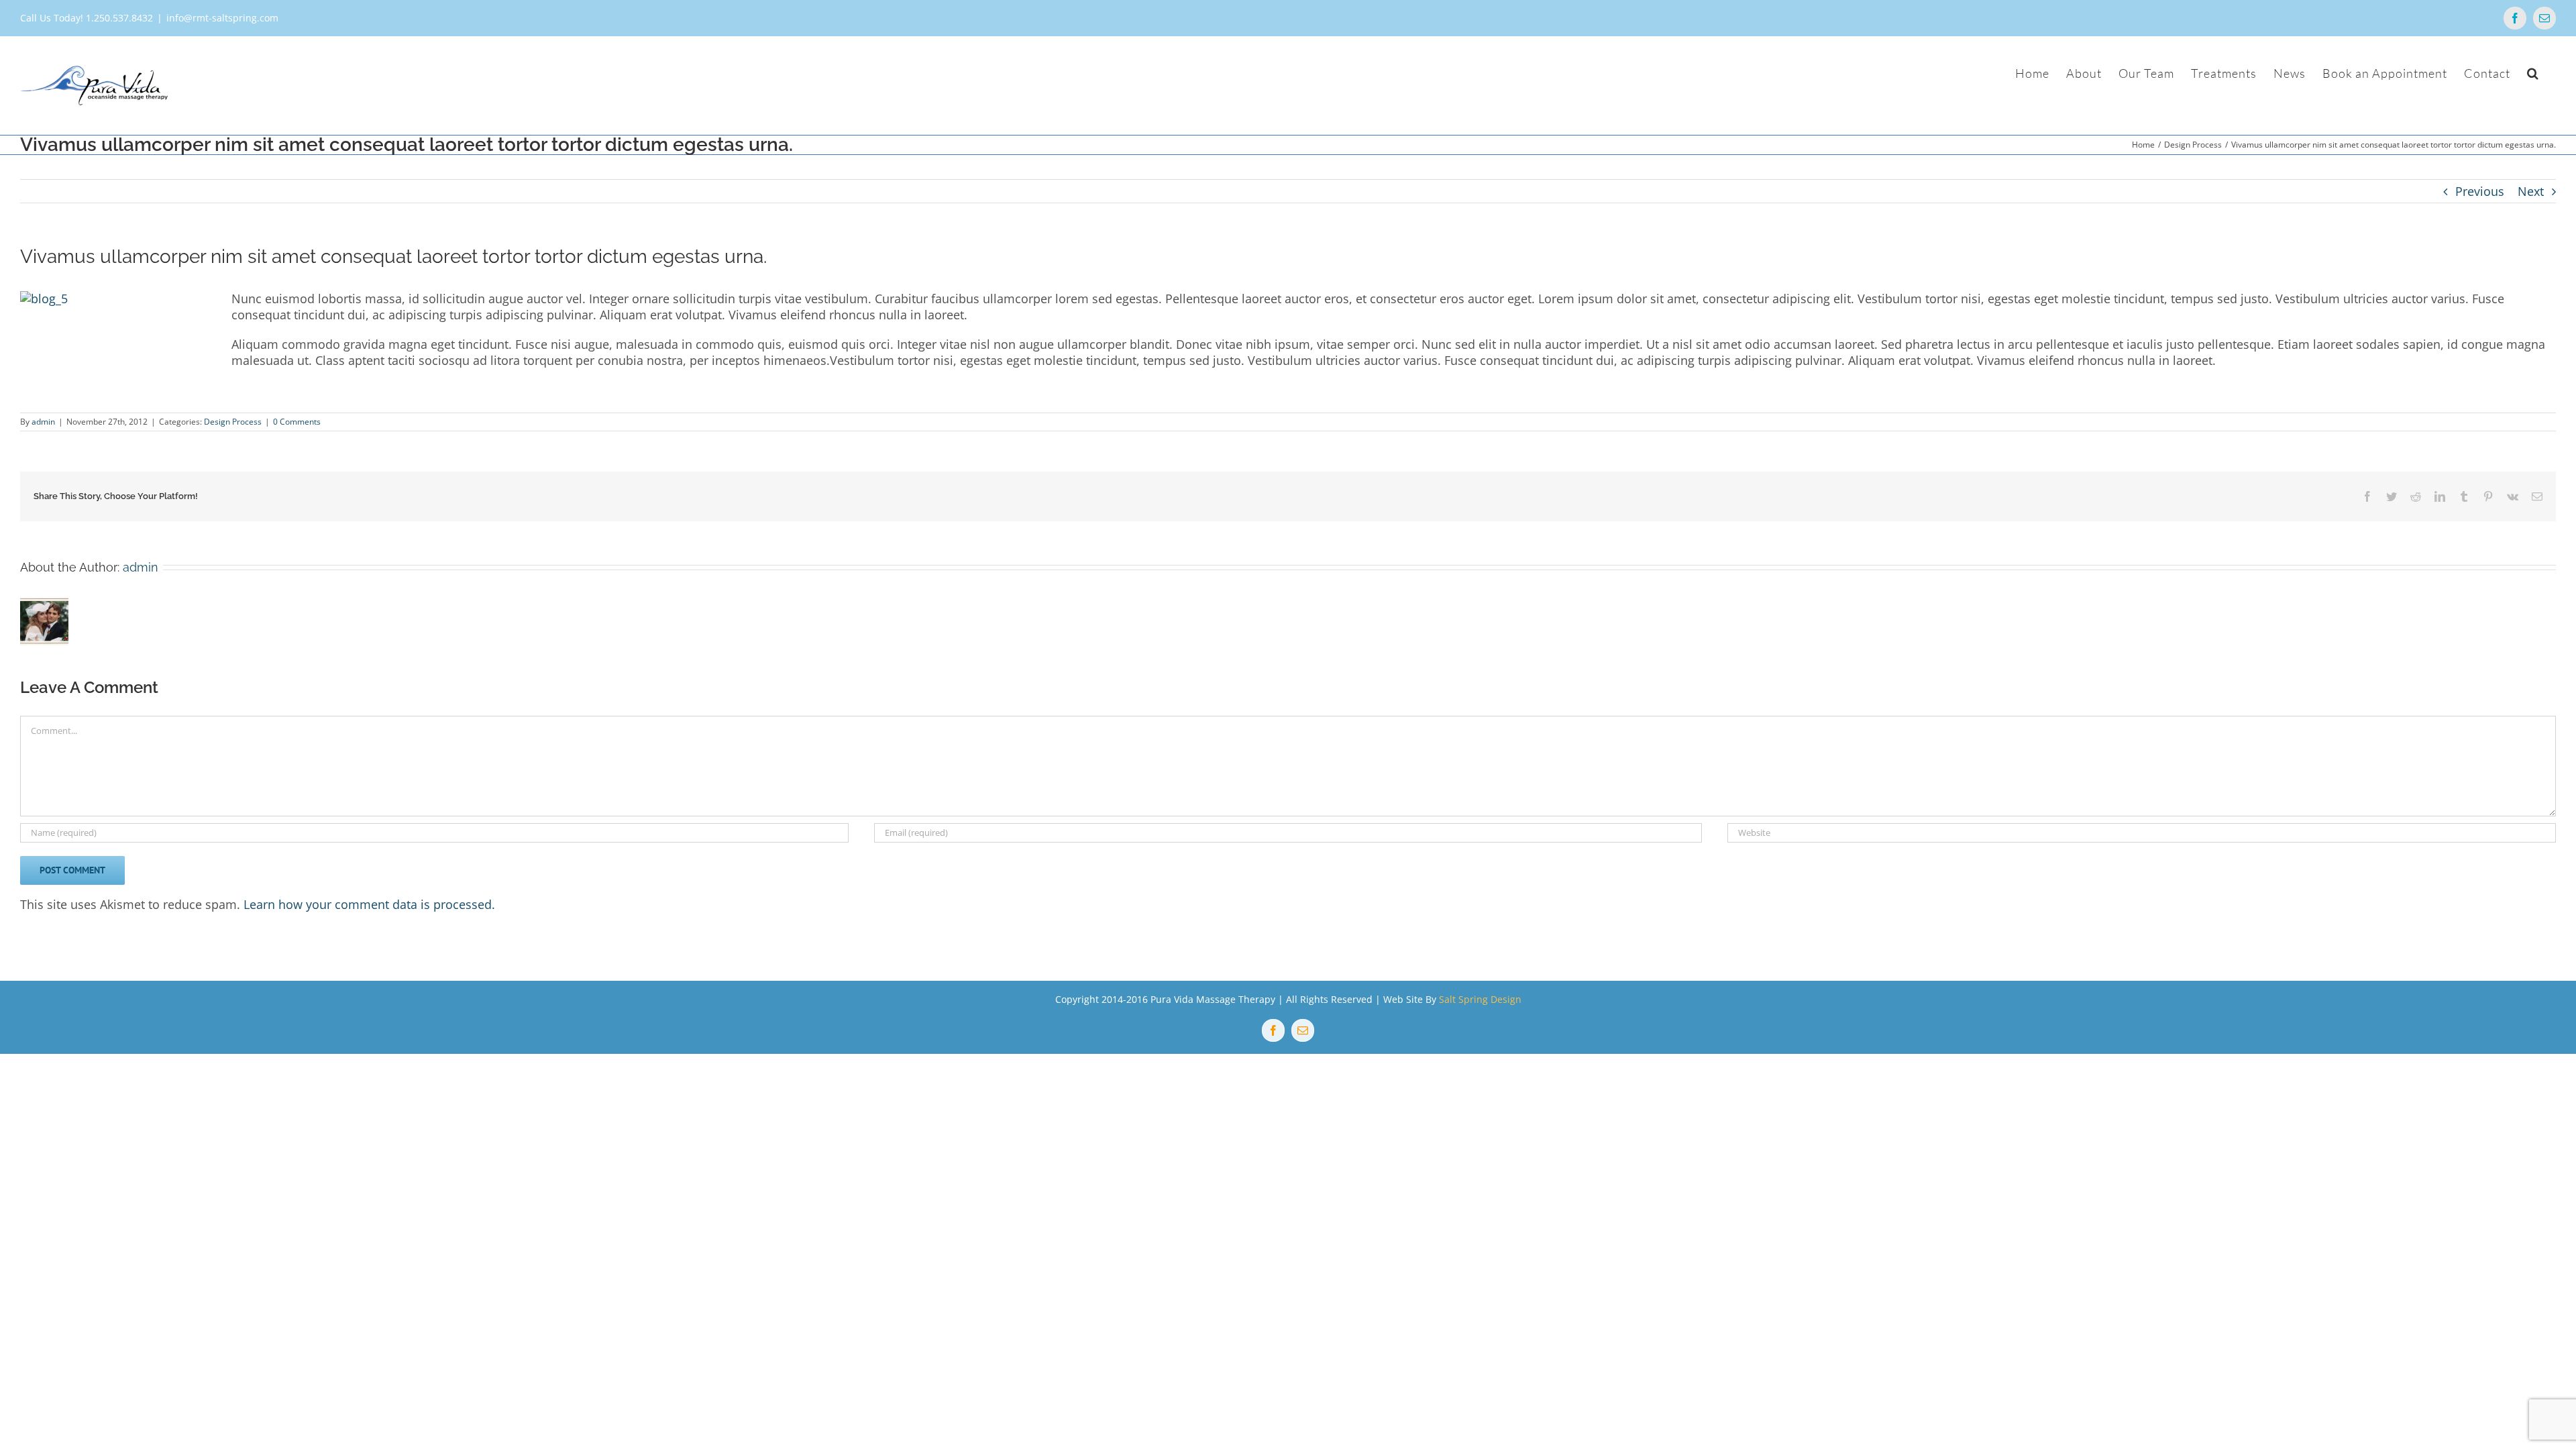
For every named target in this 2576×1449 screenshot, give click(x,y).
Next (2531, 191)
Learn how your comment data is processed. (369, 904)
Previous (2480, 191)
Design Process (233, 422)
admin (43, 422)
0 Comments (297, 422)
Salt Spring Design (1480, 999)
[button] (2533, 73)
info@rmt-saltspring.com (222, 18)
